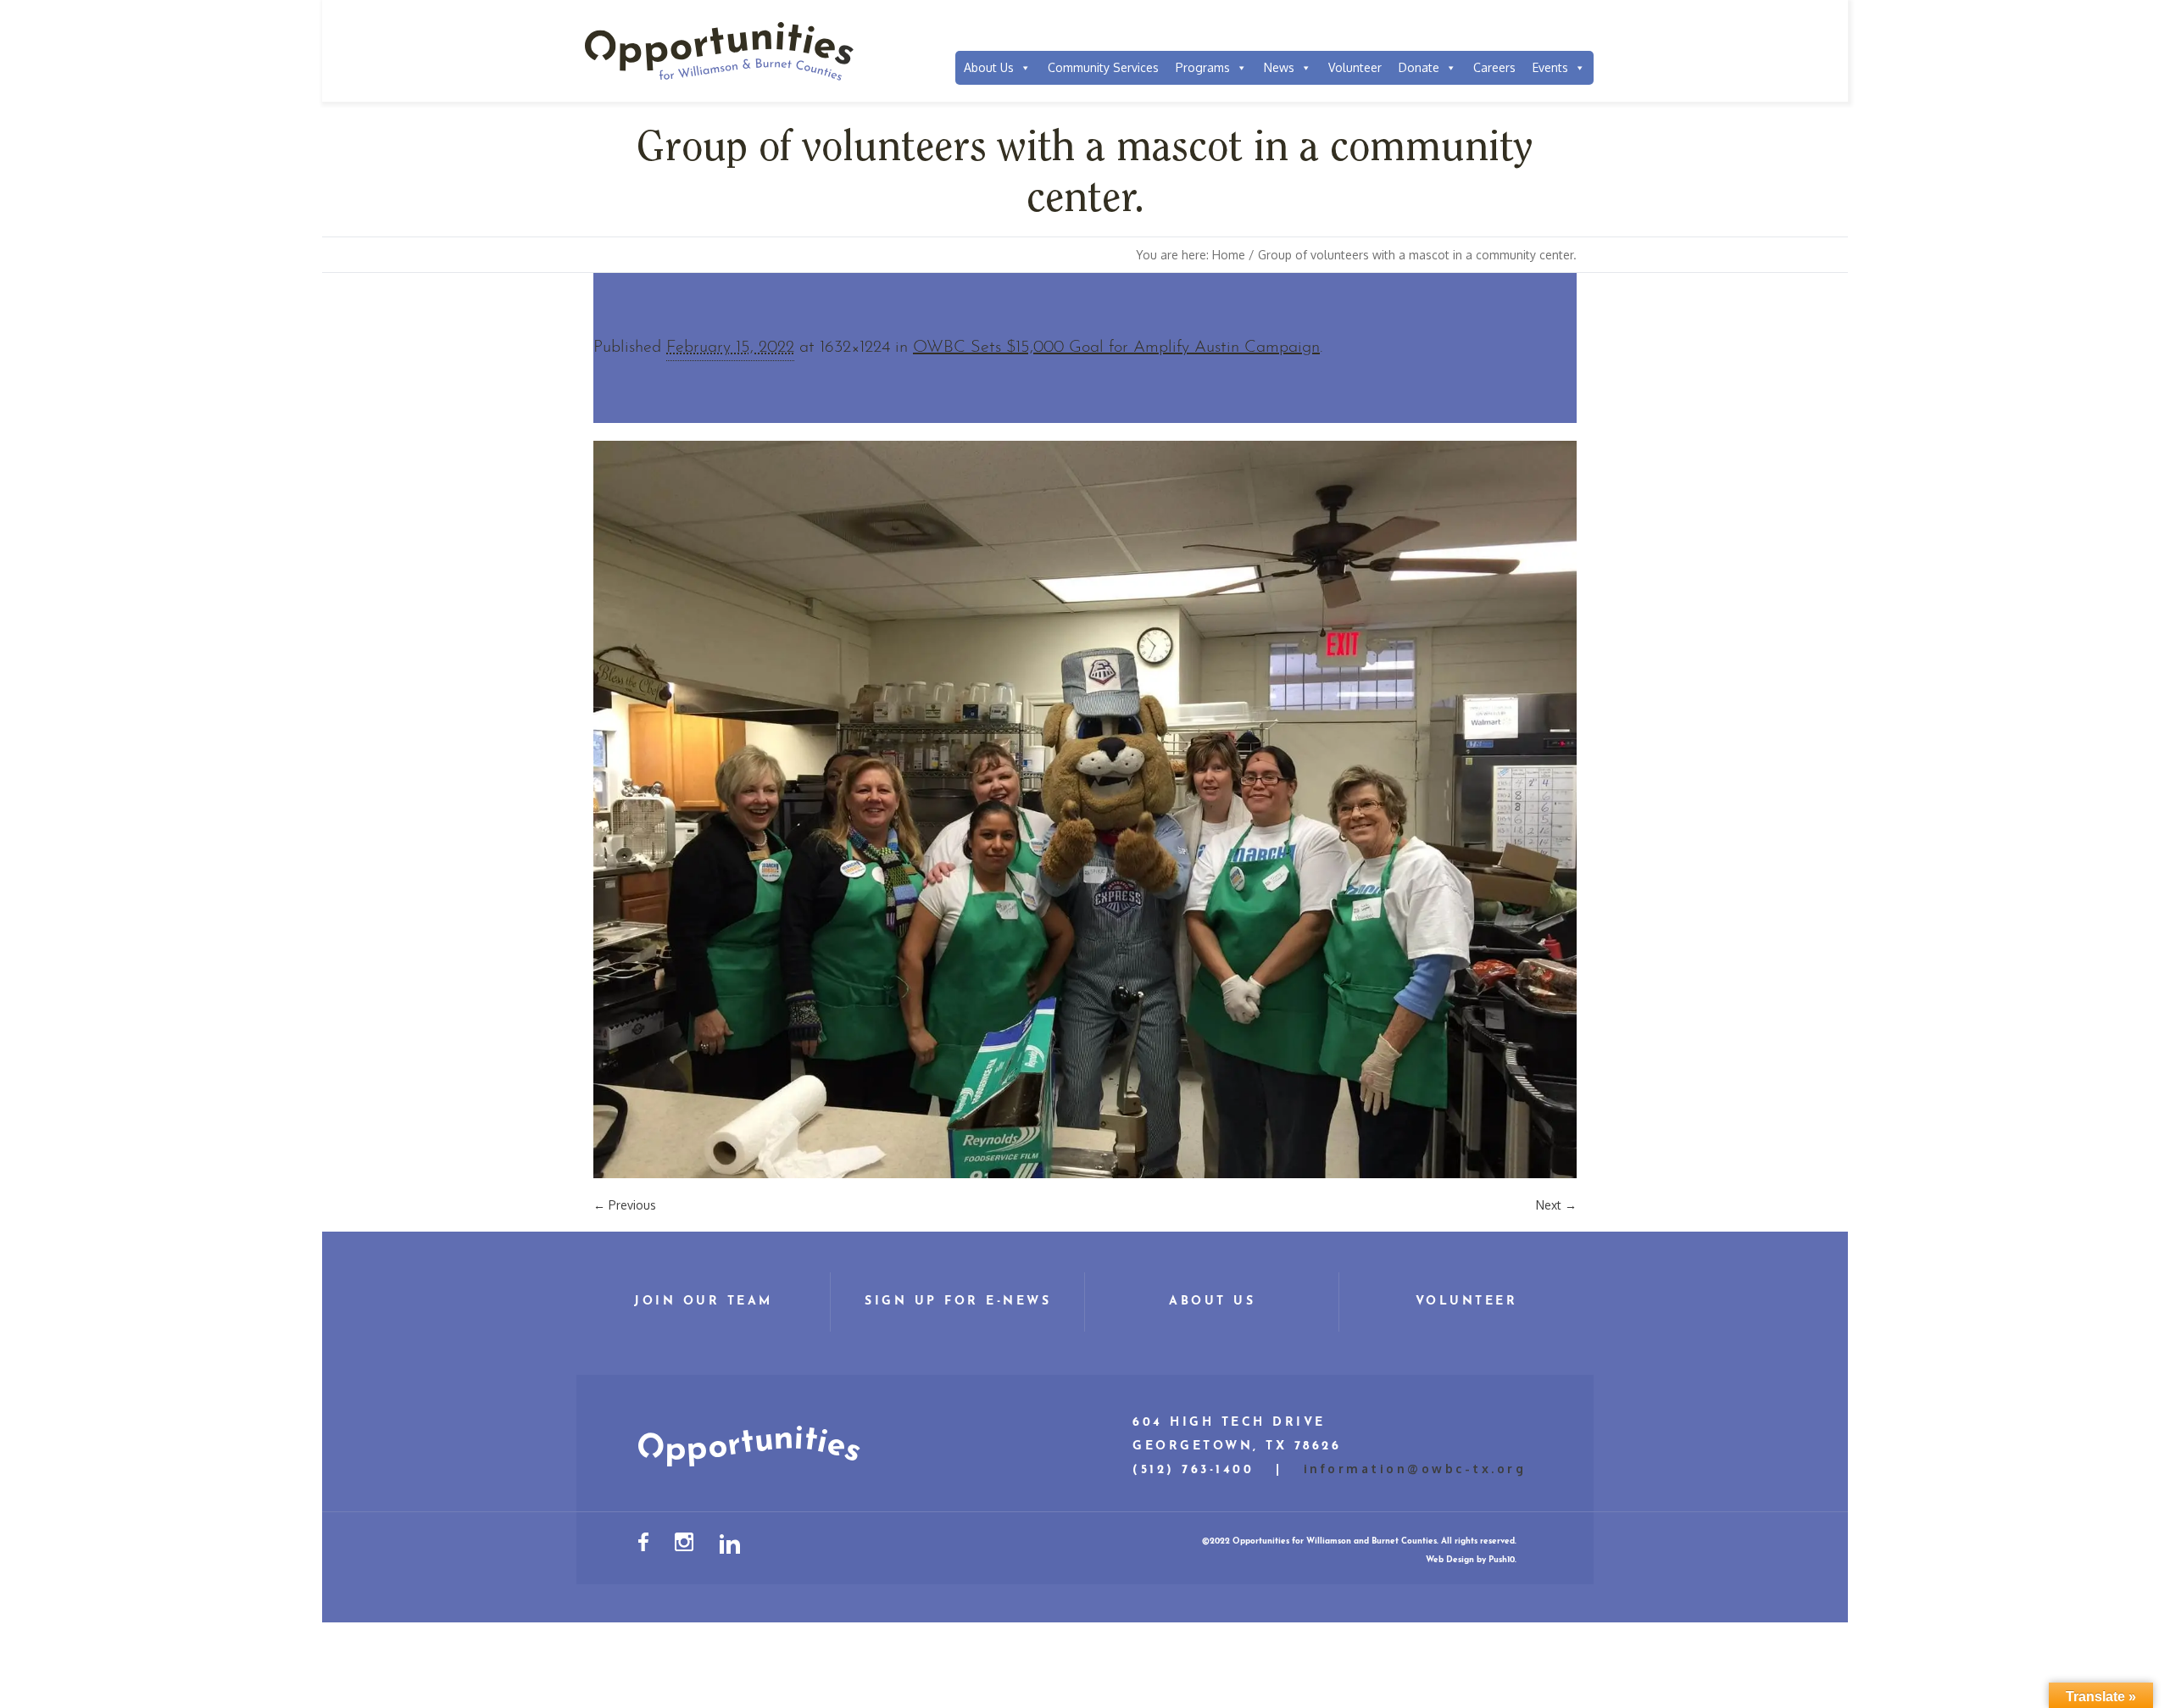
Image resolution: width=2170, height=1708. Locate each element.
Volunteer (1355, 67)
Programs (1203, 67)
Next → (1556, 1205)
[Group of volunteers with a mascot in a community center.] (1085, 809)
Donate (1419, 67)
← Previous (625, 1205)
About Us (989, 67)
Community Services (1103, 67)
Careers (1494, 67)
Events (1550, 67)
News (1279, 67)
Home (1229, 255)
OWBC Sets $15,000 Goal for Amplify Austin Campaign (1116, 348)
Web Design (1450, 1560)
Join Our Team (704, 1302)
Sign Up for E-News (958, 1302)
